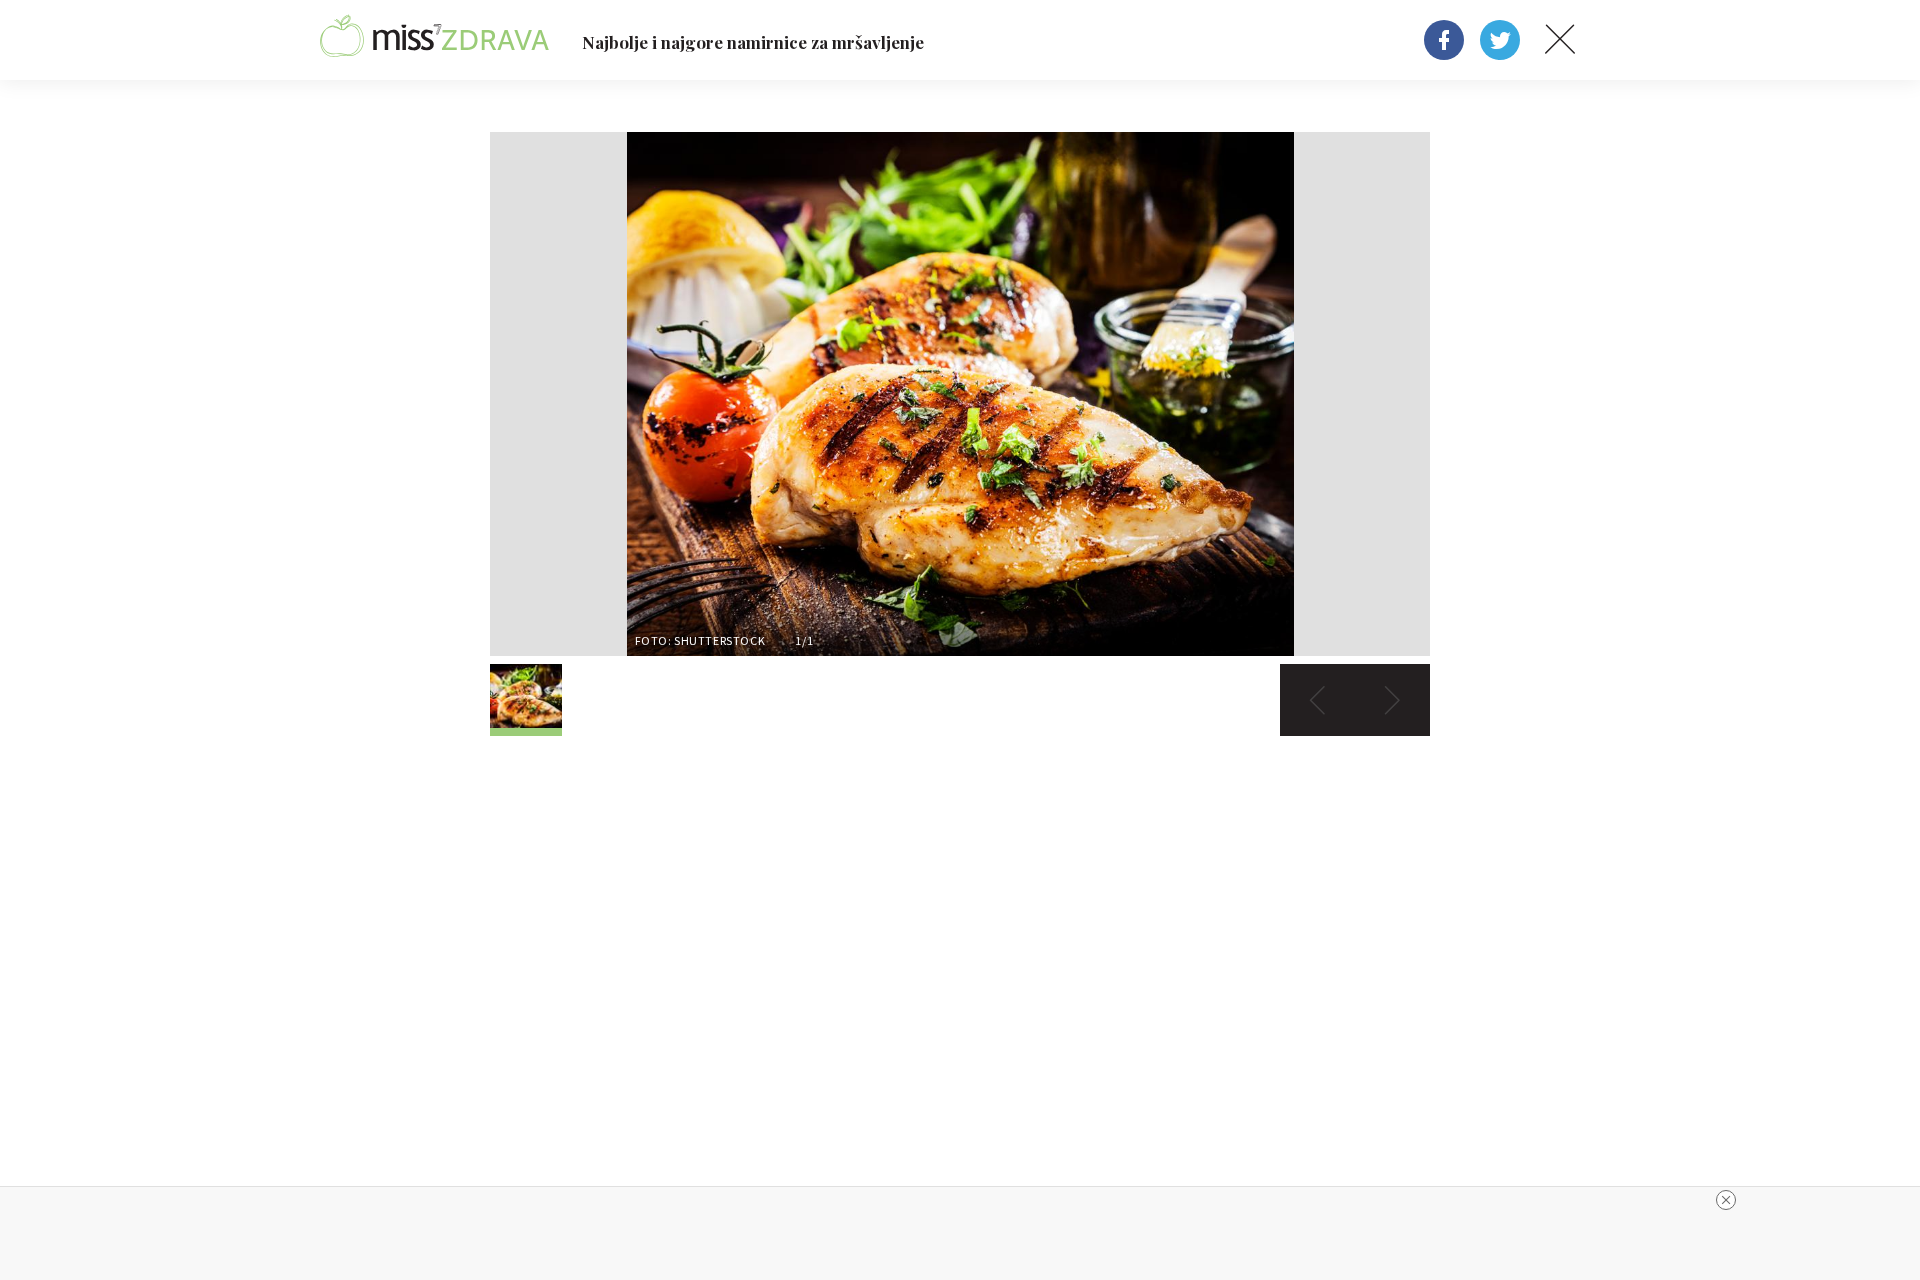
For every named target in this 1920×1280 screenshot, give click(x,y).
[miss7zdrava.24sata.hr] (434, 40)
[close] (1726, 1200)
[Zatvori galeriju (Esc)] (1560, 40)
